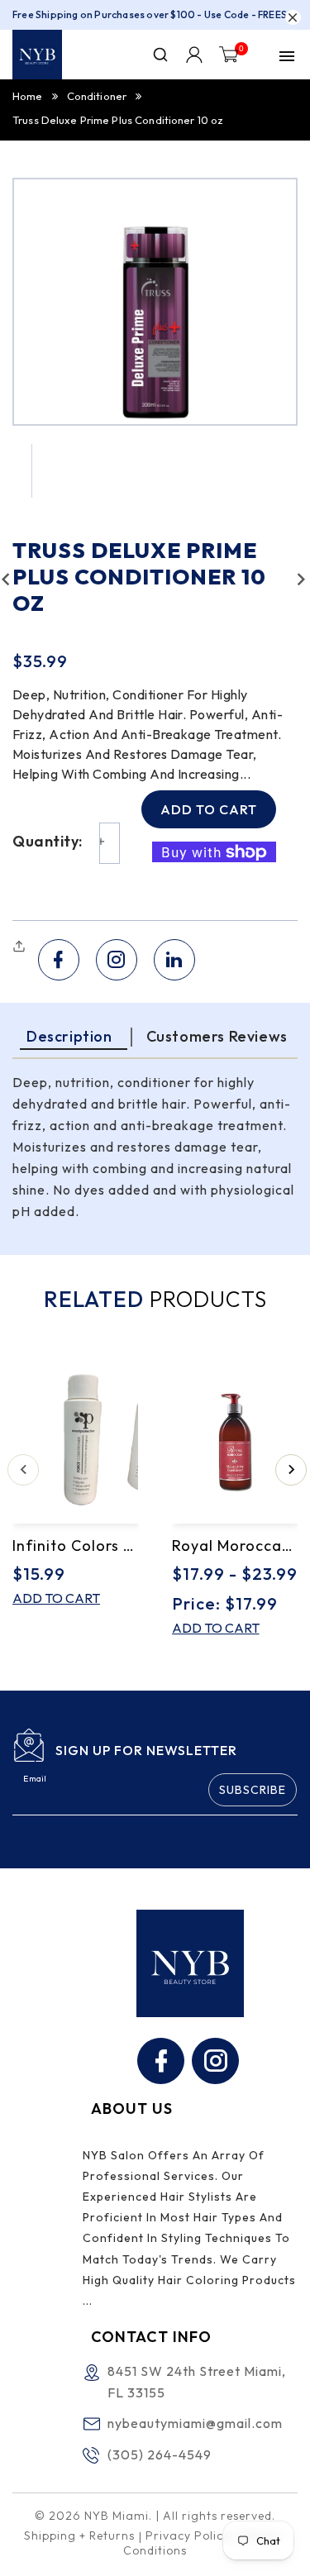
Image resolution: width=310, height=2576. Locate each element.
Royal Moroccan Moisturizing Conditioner (235, 1546)
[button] (21, 947)
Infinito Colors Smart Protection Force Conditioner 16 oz (76, 1546)
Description (69, 1036)
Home (28, 96)
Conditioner (97, 96)
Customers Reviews (217, 1036)
